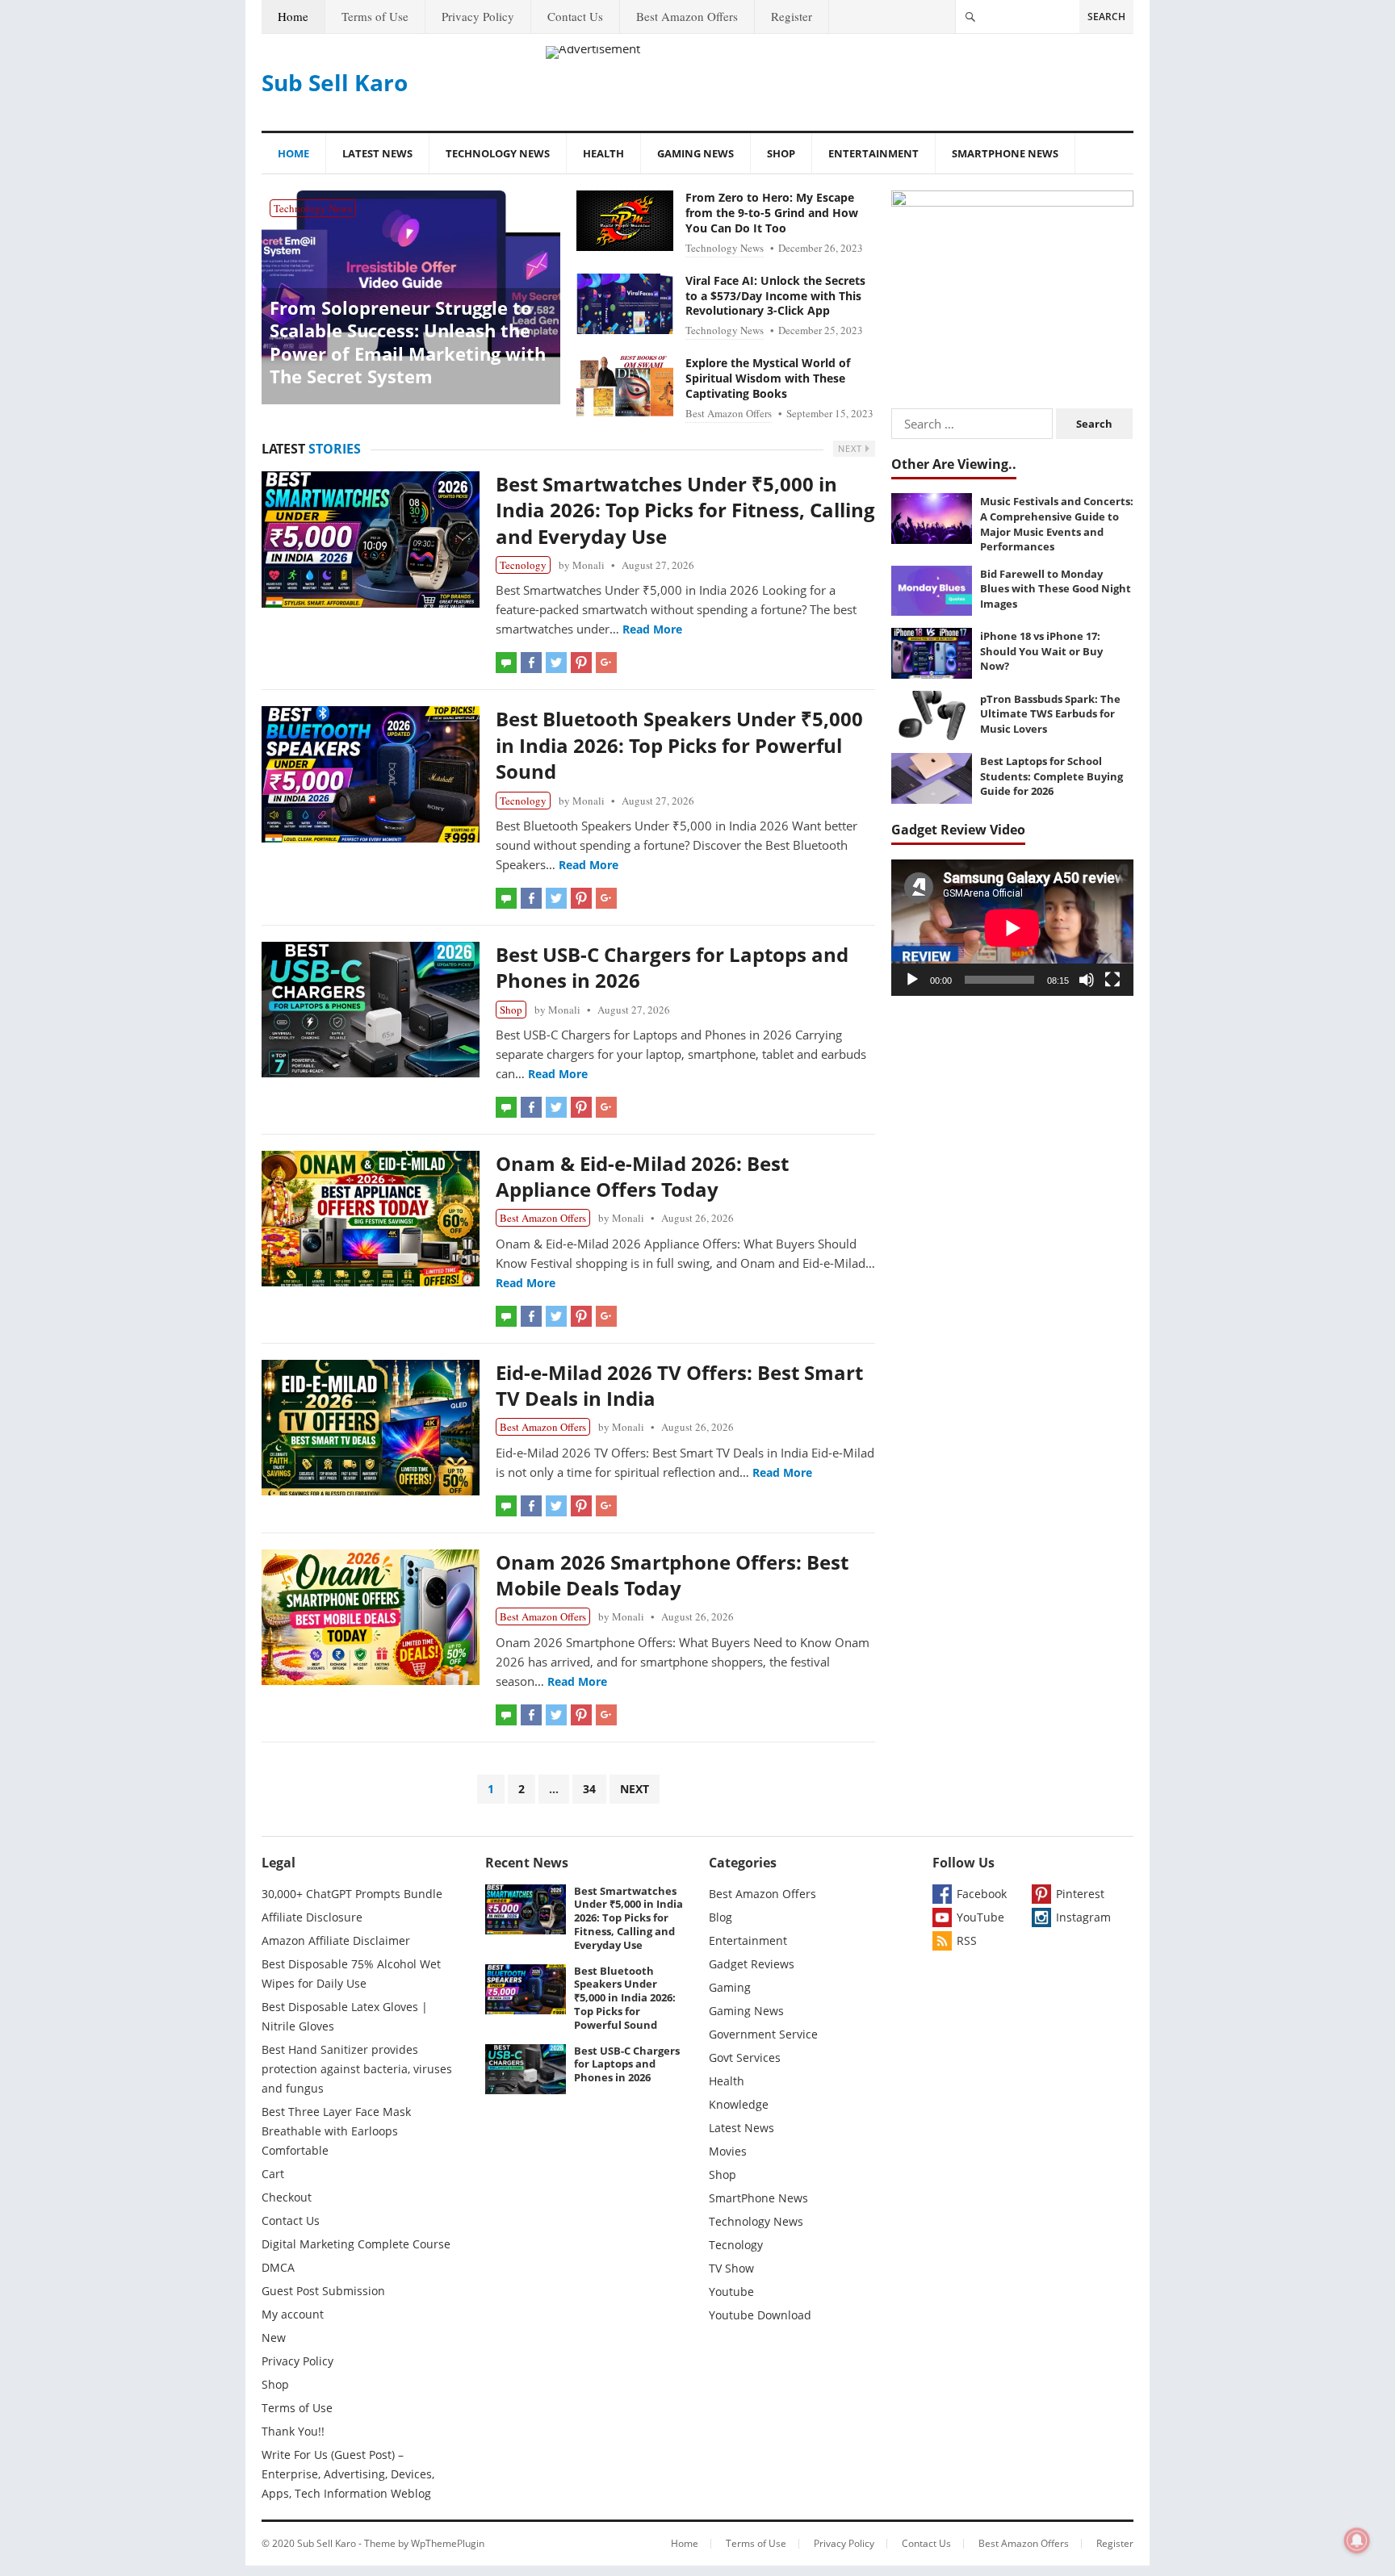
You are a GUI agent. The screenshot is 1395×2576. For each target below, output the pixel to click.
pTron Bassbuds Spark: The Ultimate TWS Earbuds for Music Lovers (1050, 714)
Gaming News (695, 153)
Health (603, 153)
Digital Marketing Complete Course (356, 2244)
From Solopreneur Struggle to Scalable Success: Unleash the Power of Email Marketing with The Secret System (408, 342)
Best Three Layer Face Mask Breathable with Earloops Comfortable (336, 2131)
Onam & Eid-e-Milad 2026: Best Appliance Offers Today (642, 1176)
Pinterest (1080, 1894)
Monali (589, 565)
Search (1106, 17)
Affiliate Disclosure (312, 1917)
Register (792, 16)
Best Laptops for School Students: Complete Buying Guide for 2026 (1051, 776)
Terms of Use (375, 16)
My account (293, 2314)
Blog (721, 1917)
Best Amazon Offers (687, 16)
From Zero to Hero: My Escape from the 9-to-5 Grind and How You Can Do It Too (772, 213)
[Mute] (1087, 980)
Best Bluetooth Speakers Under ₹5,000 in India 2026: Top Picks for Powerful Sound (679, 745)
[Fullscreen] (1112, 980)
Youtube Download (760, 2315)
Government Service (763, 2034)
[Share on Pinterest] (581, 663)
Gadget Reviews (752, 1964)
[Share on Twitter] (556, 663)
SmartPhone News (1005, 153)
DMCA (278, 2267)
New (274, 2338)
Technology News (498, 153)
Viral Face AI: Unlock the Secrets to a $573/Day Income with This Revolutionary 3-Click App (775, 296)
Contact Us (575, 16)
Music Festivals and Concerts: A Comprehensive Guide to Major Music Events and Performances (1057, 524)
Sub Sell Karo (335, 82)
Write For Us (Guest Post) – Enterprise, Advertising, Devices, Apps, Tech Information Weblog (348, 2474)
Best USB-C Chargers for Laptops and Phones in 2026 (672, 967)
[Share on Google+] (606, 663)
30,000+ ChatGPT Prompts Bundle (352, 1894)
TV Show (731, 2268)
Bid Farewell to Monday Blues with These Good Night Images (1056, 589)
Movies (728, 2151)
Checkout (287, 2197)
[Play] (912, 980)
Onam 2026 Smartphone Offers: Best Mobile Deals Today (672, 1575)
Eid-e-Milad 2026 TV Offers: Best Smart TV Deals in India (679, 1385)
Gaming (730, 1987)
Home (293, 16)
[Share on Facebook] (531, 663)
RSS (967, 1940)
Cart (273, 2174)
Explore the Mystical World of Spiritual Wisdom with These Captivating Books (768, 378)
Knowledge (739, 2104)
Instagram (1083, 1917)
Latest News (377, 153)
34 (589, 1789)
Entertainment (873, 153)
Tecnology (523, 565)
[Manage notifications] (1357, 2540)
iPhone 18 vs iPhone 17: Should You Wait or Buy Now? (1041, 651)
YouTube (980, 1917)
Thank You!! (293, 2431)
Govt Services (745, 2057)
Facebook (982, 1894)
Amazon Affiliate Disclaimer (336, 1940)
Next (852, 448)
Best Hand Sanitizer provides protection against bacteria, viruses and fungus (357, 2069)
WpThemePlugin (448, 2543)
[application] (1012, 928)
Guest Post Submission (323, 2291)
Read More (652, 629)
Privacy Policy (478, 16)
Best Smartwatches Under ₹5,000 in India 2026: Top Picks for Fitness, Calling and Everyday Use (685, 510)
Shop (781, 153)
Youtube (731, 2292)
